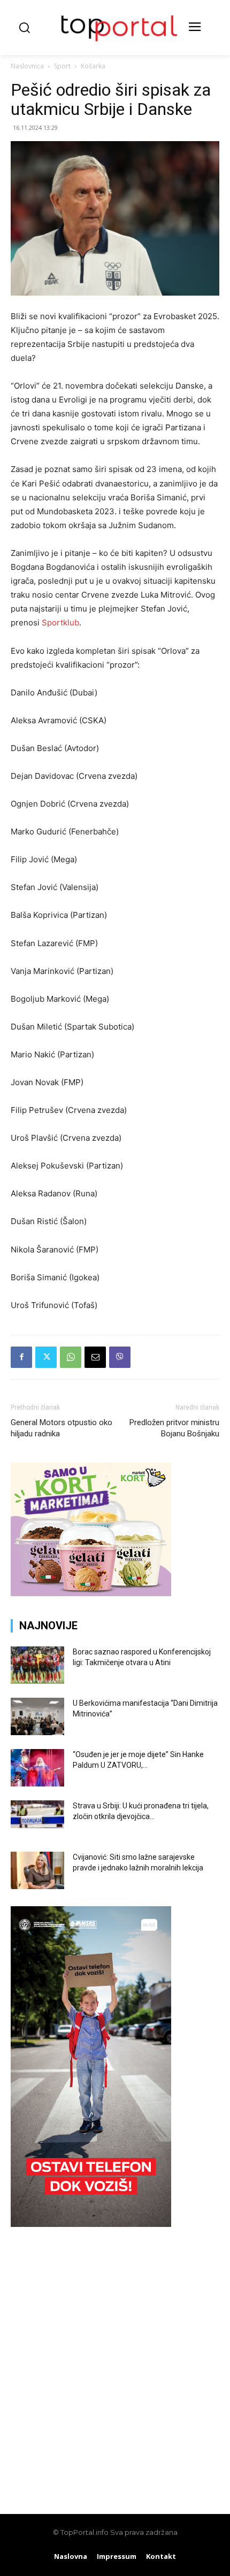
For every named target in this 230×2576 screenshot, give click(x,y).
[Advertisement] (115, 2365)
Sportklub (60, 622)
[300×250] (91, 1593)
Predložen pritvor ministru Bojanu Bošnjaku (174, 1428)
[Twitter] (46, 1357)
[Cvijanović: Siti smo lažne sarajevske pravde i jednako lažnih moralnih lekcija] (37, 1870)
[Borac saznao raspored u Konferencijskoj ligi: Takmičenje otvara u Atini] (37, 1665)
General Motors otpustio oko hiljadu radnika (62, 1428)
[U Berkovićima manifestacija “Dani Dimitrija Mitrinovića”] (37, 1716)
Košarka (93, 66)
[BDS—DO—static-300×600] (91, 2224)
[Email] (95, 1357)
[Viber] (120, 1357)
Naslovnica (27, 66)
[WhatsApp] (71, 1357)
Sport (62, 66)
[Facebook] (21, 1357)
